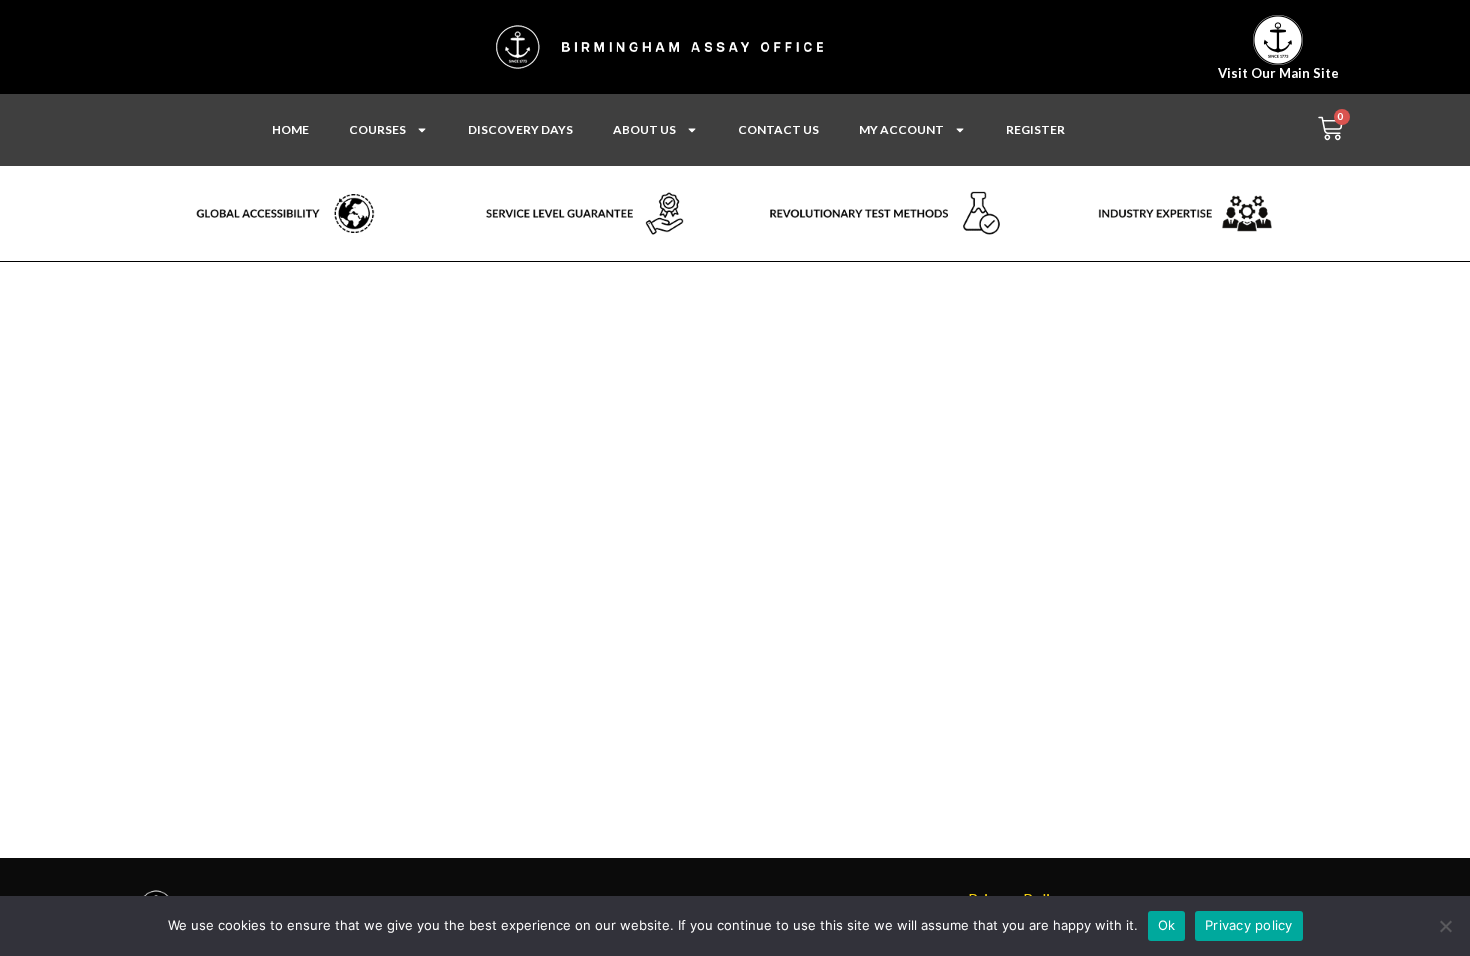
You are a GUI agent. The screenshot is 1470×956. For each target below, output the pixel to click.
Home (290, 129)
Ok (1167, 925)
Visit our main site (1278, 73)
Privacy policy (1249, 925)
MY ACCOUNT (901, 129)
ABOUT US (644, 129)
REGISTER (1035, 129)
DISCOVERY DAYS (520, 129)
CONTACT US (778, 129)
